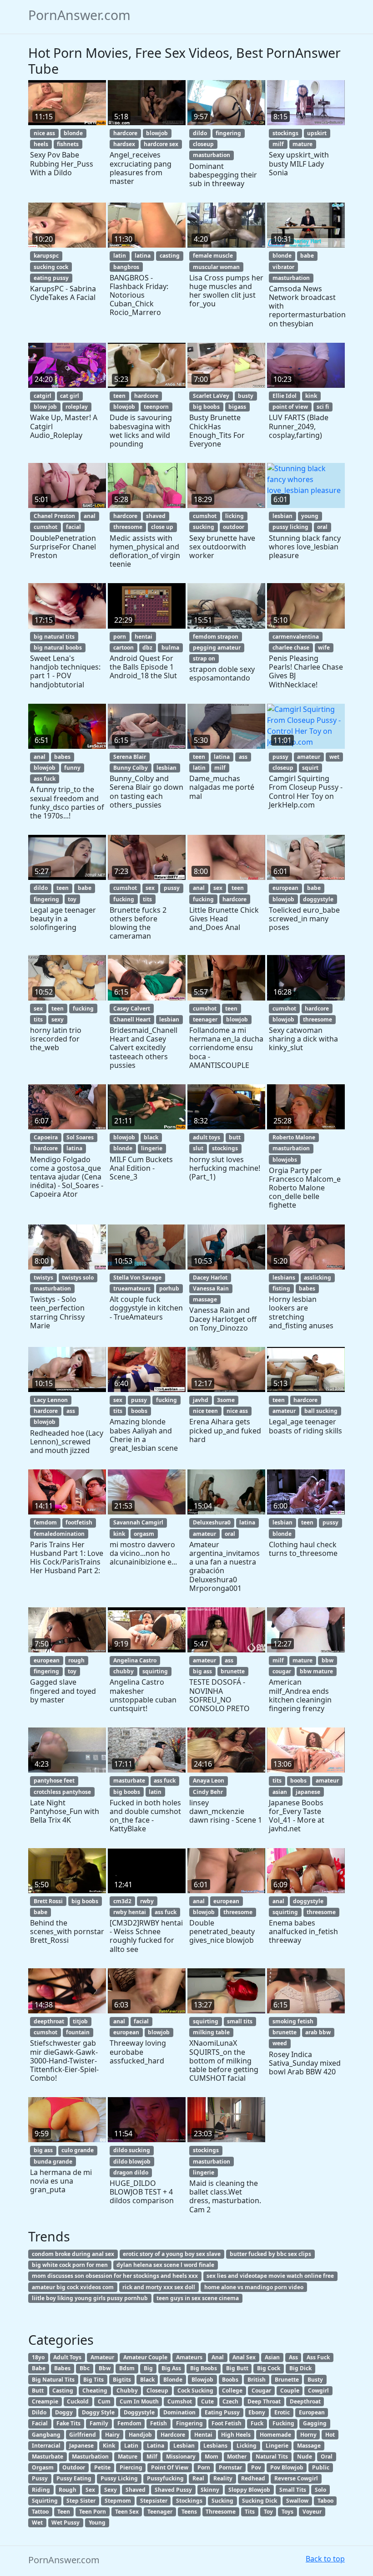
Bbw (105, 2368)
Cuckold (78, 2401)
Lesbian (184, 2446)
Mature (128, 2457)
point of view (290, 407)
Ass (293, 2357)
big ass (202, 1671)
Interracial (46, 2446)
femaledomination (59, 1534)
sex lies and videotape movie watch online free (270, 2276)
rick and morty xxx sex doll (159, 2287)
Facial (40, 2423)
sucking (204, 527)
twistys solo (78, 1278)
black (151, 1137)
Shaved (136, 2490)
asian (280, 1792)
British (257, 2380)
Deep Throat (264, 2401)
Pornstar (230, 2467)
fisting (281, 1288)
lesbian (282, 516)
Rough (68, 2490)
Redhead (253, 2478)
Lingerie (277, 2446)
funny (72, 768)
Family (99, 2423)
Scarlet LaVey (211, 396)
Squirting (45, 2501)
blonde (73, 133)
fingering (228, 133)
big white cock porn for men (70, 2265)
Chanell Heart (132, 1019)
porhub (169, 1288)
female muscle (213, 256)
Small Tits (293, 2490)
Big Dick (300, 2368)
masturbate (129, 1781)
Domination (179, 2412)
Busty (315, 2380)
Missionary (181, 2457)
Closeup (157, 2391)
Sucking (222, 2501)
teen (119, 396)
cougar (282, 1671)
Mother (237, 2457)
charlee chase (291, 648)
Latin (131, 2446)
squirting (155, 1671)
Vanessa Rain (211, 1288)
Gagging (315, 2423)
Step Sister (81, 2501)
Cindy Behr (208, 1792)
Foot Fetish (227, 2423)
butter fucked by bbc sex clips (270, 2254)
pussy (280, 757)
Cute (207, 2401)
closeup (203, 144)
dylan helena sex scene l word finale (165, 2265)
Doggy (64, 2412)
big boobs (206, 407)
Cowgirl (318, 2391)
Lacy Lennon (51, 1400)
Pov (256, 2467)
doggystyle (318, 899)
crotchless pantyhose (62, 1792)
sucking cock (51, 267)
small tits (240, 2021)
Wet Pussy (66, 2523)
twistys (43, 1278)
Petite (102, 2467)
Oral (327, 2457)
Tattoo (40, 2512)
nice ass (44, 133)
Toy (268, 2512)
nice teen (205, 1411)
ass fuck (45, 779)
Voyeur (312, 2512)
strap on (204, 658)
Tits (250, 2512)
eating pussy (51, 278)
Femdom (129, 2423)
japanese (308, 1792)
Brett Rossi (48, 1901)
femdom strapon (216, 637)
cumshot (45, 527)
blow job (45, 407)
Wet (37, 2523)
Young (97, 2523)
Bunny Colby (131, 768)
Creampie (45, 2401)
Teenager (160, 2512)
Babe (39, 2368)
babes (62, 757)
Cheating (95, 2391)
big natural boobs (58, 648)
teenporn (156, 407)
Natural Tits (272, 2457)
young (310, 516)
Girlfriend (83, 2435)
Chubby (127, 2391)
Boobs (230, 2380)
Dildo (39, 2412)
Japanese (81, 2446)
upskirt (317, 133)
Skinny (210, 2490)
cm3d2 (122, 1901)
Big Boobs (204, 2368)
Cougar (261, 2391)
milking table (211, 2032)
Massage (309, 2446)
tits (147, 899)
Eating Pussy (222, 2412)
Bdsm (127, 2368)
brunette (233, 1671)
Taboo (325, 2501)
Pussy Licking (119, 2478)
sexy (58, 1019)
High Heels (236, 2435)
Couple (290, 2391)
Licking (247, 2446)
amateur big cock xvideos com (73, 2287)
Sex (90, 2490)
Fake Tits (68, 2423)
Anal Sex (244, 2357)
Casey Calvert (132, 1009)
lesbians (284, 1278)
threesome (128, 527)
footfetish (79, 1522)
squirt (310, 768)
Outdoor (74, 2467)
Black (147, 2380)
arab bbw (318, 2032)
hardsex (124, 144)
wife (324, 648)
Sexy (111, 2490)
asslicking (318, 1278)
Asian (272, 2357)
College (232, 2391)
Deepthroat (305, 2401)
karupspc (46, 256)
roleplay (77, 407)
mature (302, 144)
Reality (223, 2478)
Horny (308, 2435)
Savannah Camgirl (138, 1522)
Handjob (140, 2435)
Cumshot (180, 2401)
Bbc (85, 2368)
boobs (139, 1411)
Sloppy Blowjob (249, 2490)
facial (73, 527)
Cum (104, 2401)
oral (322, 527)
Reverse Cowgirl (296, 2478)
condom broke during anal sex (73, 2254)
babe (307, 256)
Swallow (297, 2501)
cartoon (123, 648)
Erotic (282, 2412)
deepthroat (49, 2021)
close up (162, 527)
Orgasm (43, 2467)
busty (246, 396)
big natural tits (54, 637)
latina (143, 256)
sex (150, 888)
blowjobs (285, 1160)
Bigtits (122, 2380)
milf (278, 144)
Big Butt (237, 2368)
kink (311, 396)
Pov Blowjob (287, 2467)
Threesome (221, 2512)
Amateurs (189, 2357)
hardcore (125, 133)
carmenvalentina (296, 637)
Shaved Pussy (173, 2490)
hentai (144, 637)
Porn (204, 2467)
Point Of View (170, 2467)
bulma (170, 648)
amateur (309, 757)
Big (148, 2368)
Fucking (283, 2423)
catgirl (43, 396)
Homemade (275, 2435)
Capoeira (46, 1137)
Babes (62, 2368)
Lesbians (215, 2446)
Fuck (257, 2423)
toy (72, 899)
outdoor (234, 527)
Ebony (257, 2412)
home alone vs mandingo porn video (254, 2287)
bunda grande (53, 2162)
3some (226, 1400)
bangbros (126, 267)
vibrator (283, 267)
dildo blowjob (132, 2162)
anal (90, 516)
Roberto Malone (294, 1137)
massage (205, 1299)
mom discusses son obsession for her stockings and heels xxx (115, 2276)
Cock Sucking (195, 2391)
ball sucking (321, 1411)
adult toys (207, 1137)
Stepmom (118, 2501)
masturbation (212, 155)
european (285, 888)
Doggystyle (139, 2412)
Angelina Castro (135, 1660)
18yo (38, 2357)
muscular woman (216, 267)
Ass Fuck (318, 2357)
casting (170, 256)
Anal (218, 2357)
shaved (156, 516)
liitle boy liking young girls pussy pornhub (90, 2298)
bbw (328, 1660)
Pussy (40, 2478)
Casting (63, 2391)
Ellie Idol (285, 396)
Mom (212, 2457)
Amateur (102, 2357)
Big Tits (93, 2380)
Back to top (325, 2559)
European (312, 2412)
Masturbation (90, 2457)
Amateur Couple (145, 2357)
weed (280, 2043)
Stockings (189, 2501)
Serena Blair (130, 757)
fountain (78, 2032)
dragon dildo (131, 2172)
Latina (156, 2446)
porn (120, 637)
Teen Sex (127, 2512)
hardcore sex (161, 144)
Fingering (189, 2423)
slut (198, 1148)
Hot (330, 2435)
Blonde (173, 2380)
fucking (124, 899)
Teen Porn (93, 2512)
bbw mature (316, 1671)
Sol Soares (80, 1137)
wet (334, 757)
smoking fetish (293, 2021)
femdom (45, 1522)
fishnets (68, 144)
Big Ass (171, 2368)
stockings (285, 133)
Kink (109, 2446)
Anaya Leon (209, 1781)
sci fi (323, 407)
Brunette (287, 2380)
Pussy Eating (74, 2478)
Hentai (203, 2435)
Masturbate (48, 2457)
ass (243, 757)
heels (41, 144)
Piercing (131, 2467)
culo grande (78, 2150)
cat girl (70, 396)
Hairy (112, 2435)
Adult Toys (67, 2357)
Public (321, 2467)
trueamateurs (132, 1288)
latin (120, 256)
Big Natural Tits (53, 2380)
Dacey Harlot (210, 1278)
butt (235, 1137)
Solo (320, 2490)
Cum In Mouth (139, 2401)
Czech (230, 2401)
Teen (64, 2512)
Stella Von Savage (137, 1278)
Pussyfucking (165, 2478)
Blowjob (202, 2380)
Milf (152, 2457)
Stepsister (154, 2501)
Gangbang (46, 2435)
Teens (189, 2512)
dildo (200, 133)
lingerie (152, 1148)
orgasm (144, 1534)
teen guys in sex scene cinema (198, 2298)
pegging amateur (217, 648)
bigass (237, 407)
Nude (305, 2457)
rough (76, 1660)
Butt (38, 2391)
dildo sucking (132, 2150)
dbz (147, 648)
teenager (205, 1019)
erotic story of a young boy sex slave (172, 2254)
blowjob (157, 133)
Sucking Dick (260, 2501)
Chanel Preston (54, 516)
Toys (287, 2512)
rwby (147, 1901)
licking (234, 516)
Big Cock (269, 2368)
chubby (123, 1671)
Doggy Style (98, 2412)
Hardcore (173, 2435)
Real (198, 2478)
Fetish (159, 2423)
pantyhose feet (54, 1781)
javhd (201, 1400)
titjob (80, 2021)
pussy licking (290, 527)
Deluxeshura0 (212, 1522)
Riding (41, 2490)
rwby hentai (130, 1912)
